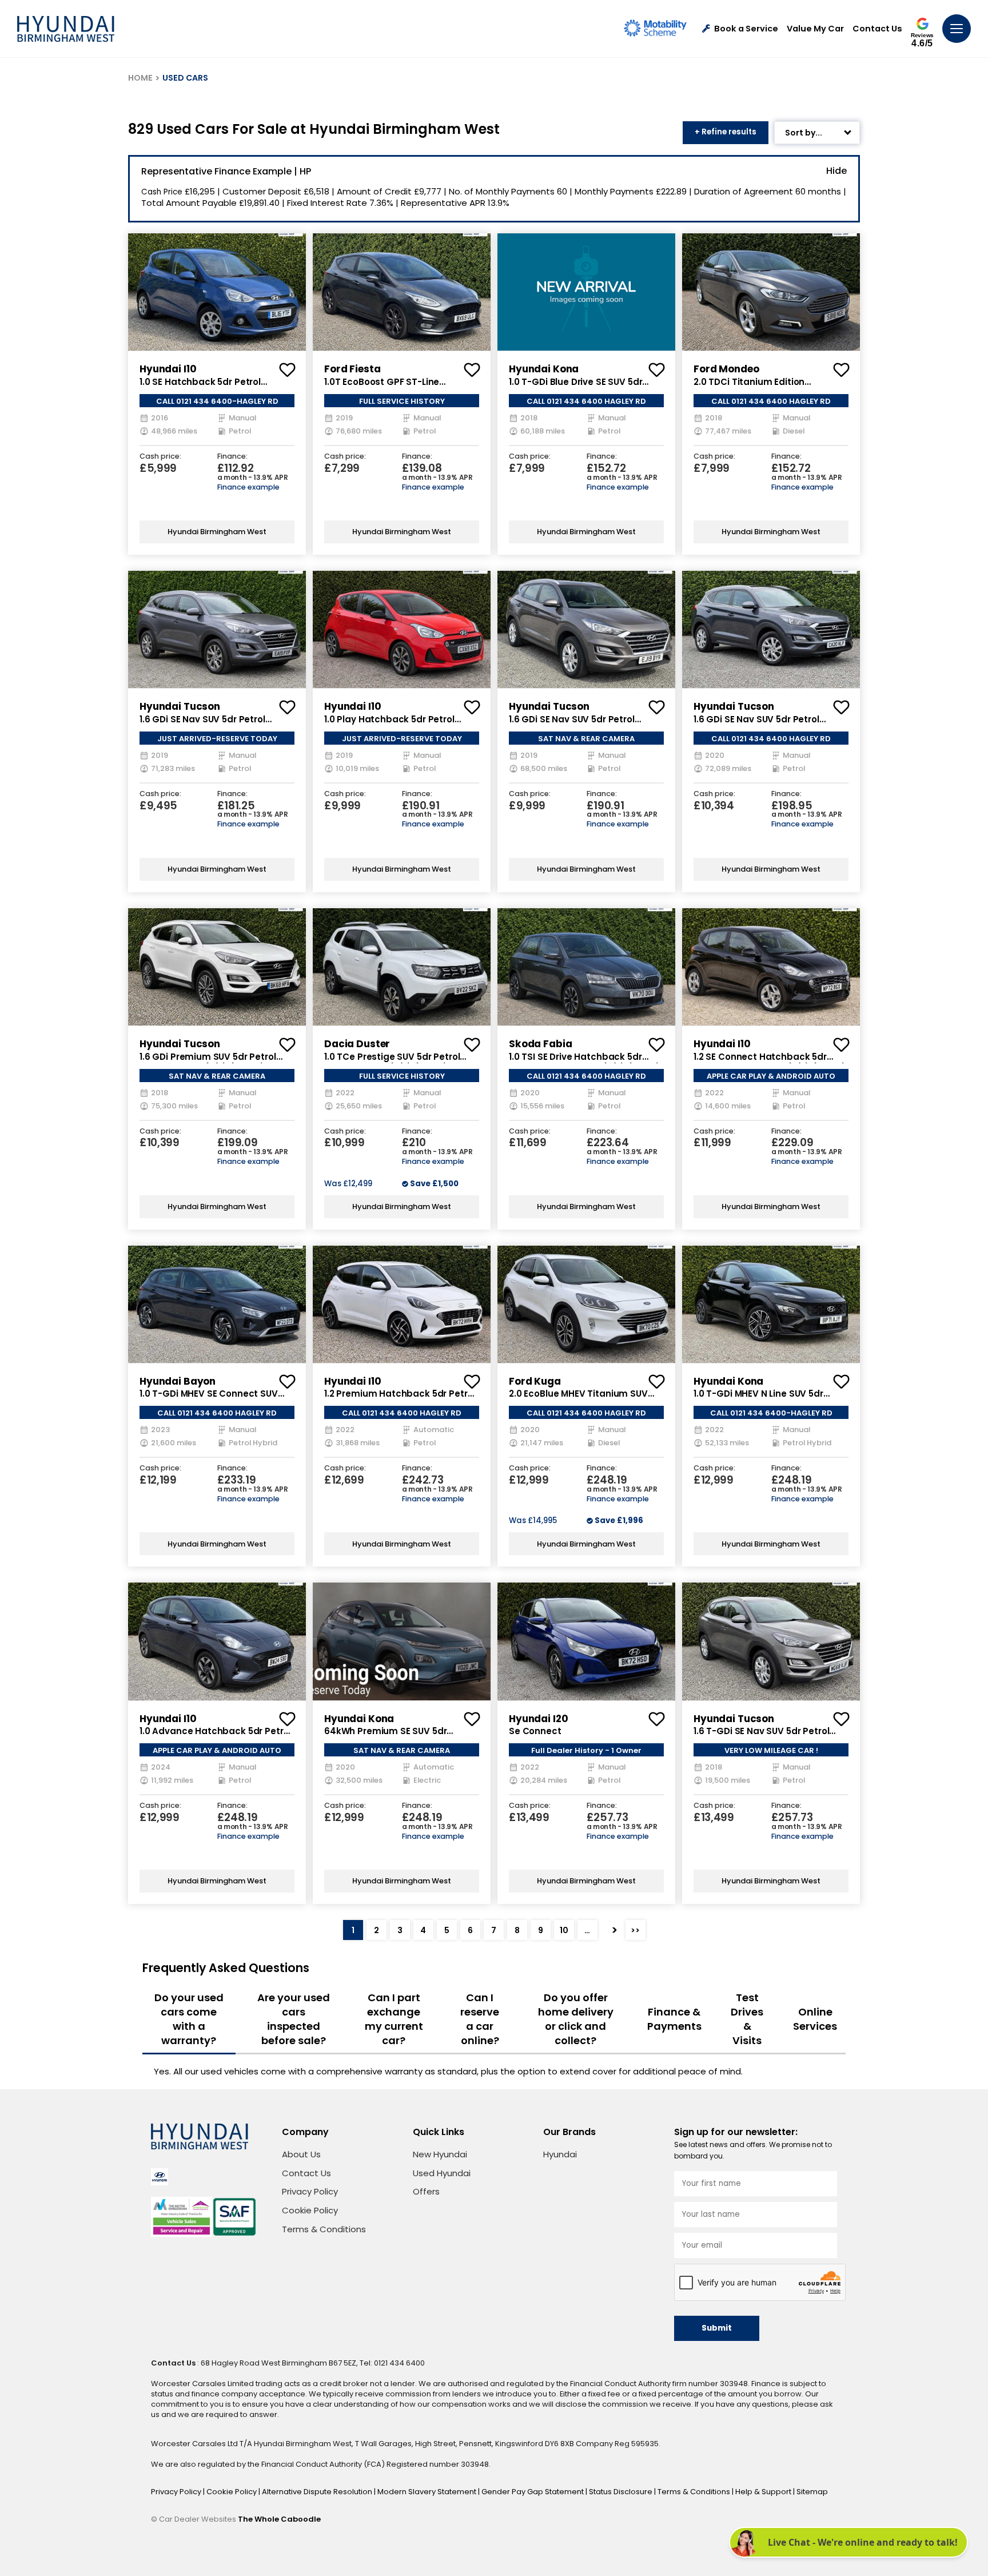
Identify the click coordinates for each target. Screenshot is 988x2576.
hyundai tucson (180, 706)
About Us (301, 2154)
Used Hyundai (442, 2173)
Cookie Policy (310, 2210)
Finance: (232, 457)
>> (635, 1930)
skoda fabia (540, 1044)
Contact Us (877, 29)
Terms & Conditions (324, 2229)
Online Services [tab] (815, 2019)
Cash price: (160, 457)
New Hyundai (440, 2154)
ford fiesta (352, 369)
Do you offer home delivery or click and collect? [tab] (576, 2019)
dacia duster (357, 1044)
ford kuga (535, 1381)
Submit (717, 2328)
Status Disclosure (622, 2492)
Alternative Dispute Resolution (318, 2492)
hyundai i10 (168, 369)
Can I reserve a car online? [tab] (480, 2019)
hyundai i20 (538, 1719)
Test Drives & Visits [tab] (747, 2019)
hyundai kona (544, 369)
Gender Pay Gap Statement (533, 2492)
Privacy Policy (310, 2191)
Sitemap (812, 2492)
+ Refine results (726, 132)
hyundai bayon (178, 1381)
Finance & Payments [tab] (674, 2019)
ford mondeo (726, 369)
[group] (217, 292)
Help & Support (764, 2492)
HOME (140, 78)
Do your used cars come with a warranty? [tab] (189, 2019)
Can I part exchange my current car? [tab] (394, 2019)
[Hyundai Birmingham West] (66, 29)
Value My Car (815, 29)
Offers (426, 2191)
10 (564, 1930)
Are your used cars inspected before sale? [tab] (294, 2019)
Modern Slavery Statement (428, 2492)
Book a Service (746, 29)
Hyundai (560, 2154)
